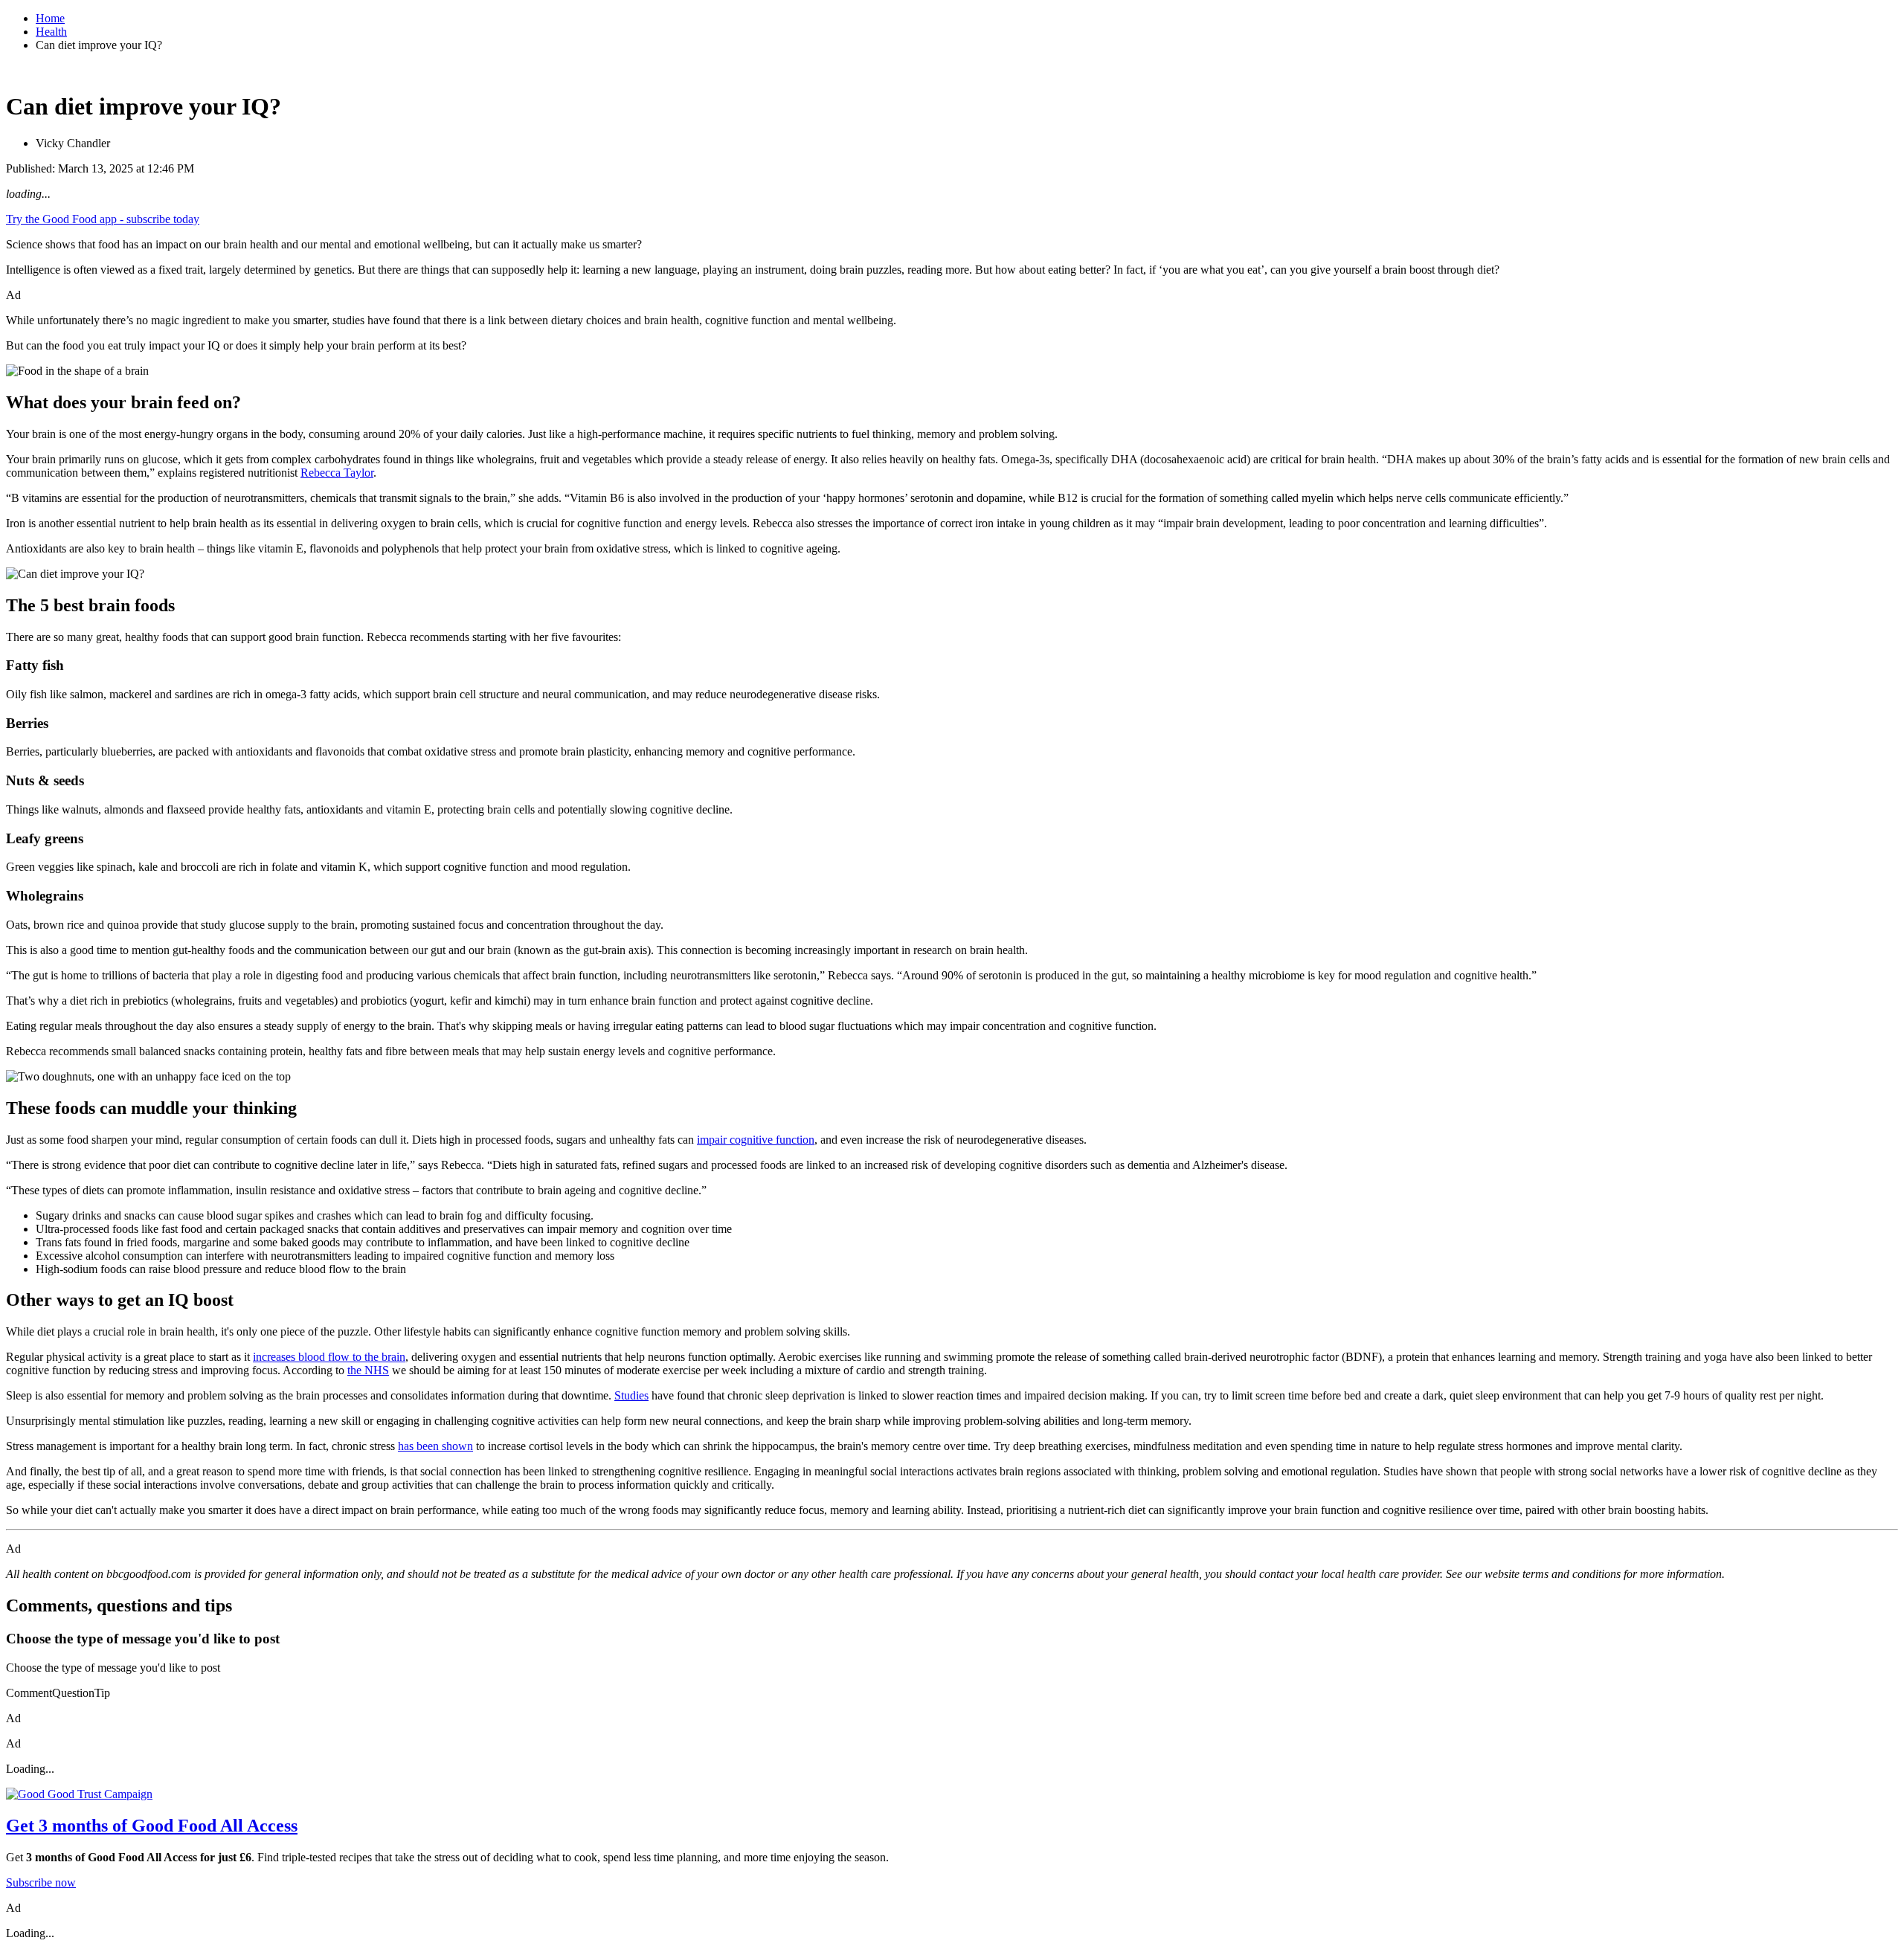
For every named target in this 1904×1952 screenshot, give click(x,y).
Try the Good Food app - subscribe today (103, 219)
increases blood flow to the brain (329, 1357)
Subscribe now (41, 1882)
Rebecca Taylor (337, 473)
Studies (631, 1395)
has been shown (435, 1446)
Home (50, 18)
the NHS (368, 1370)
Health (51, 32)
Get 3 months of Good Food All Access (152, 1826)
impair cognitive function (756, 1140)
